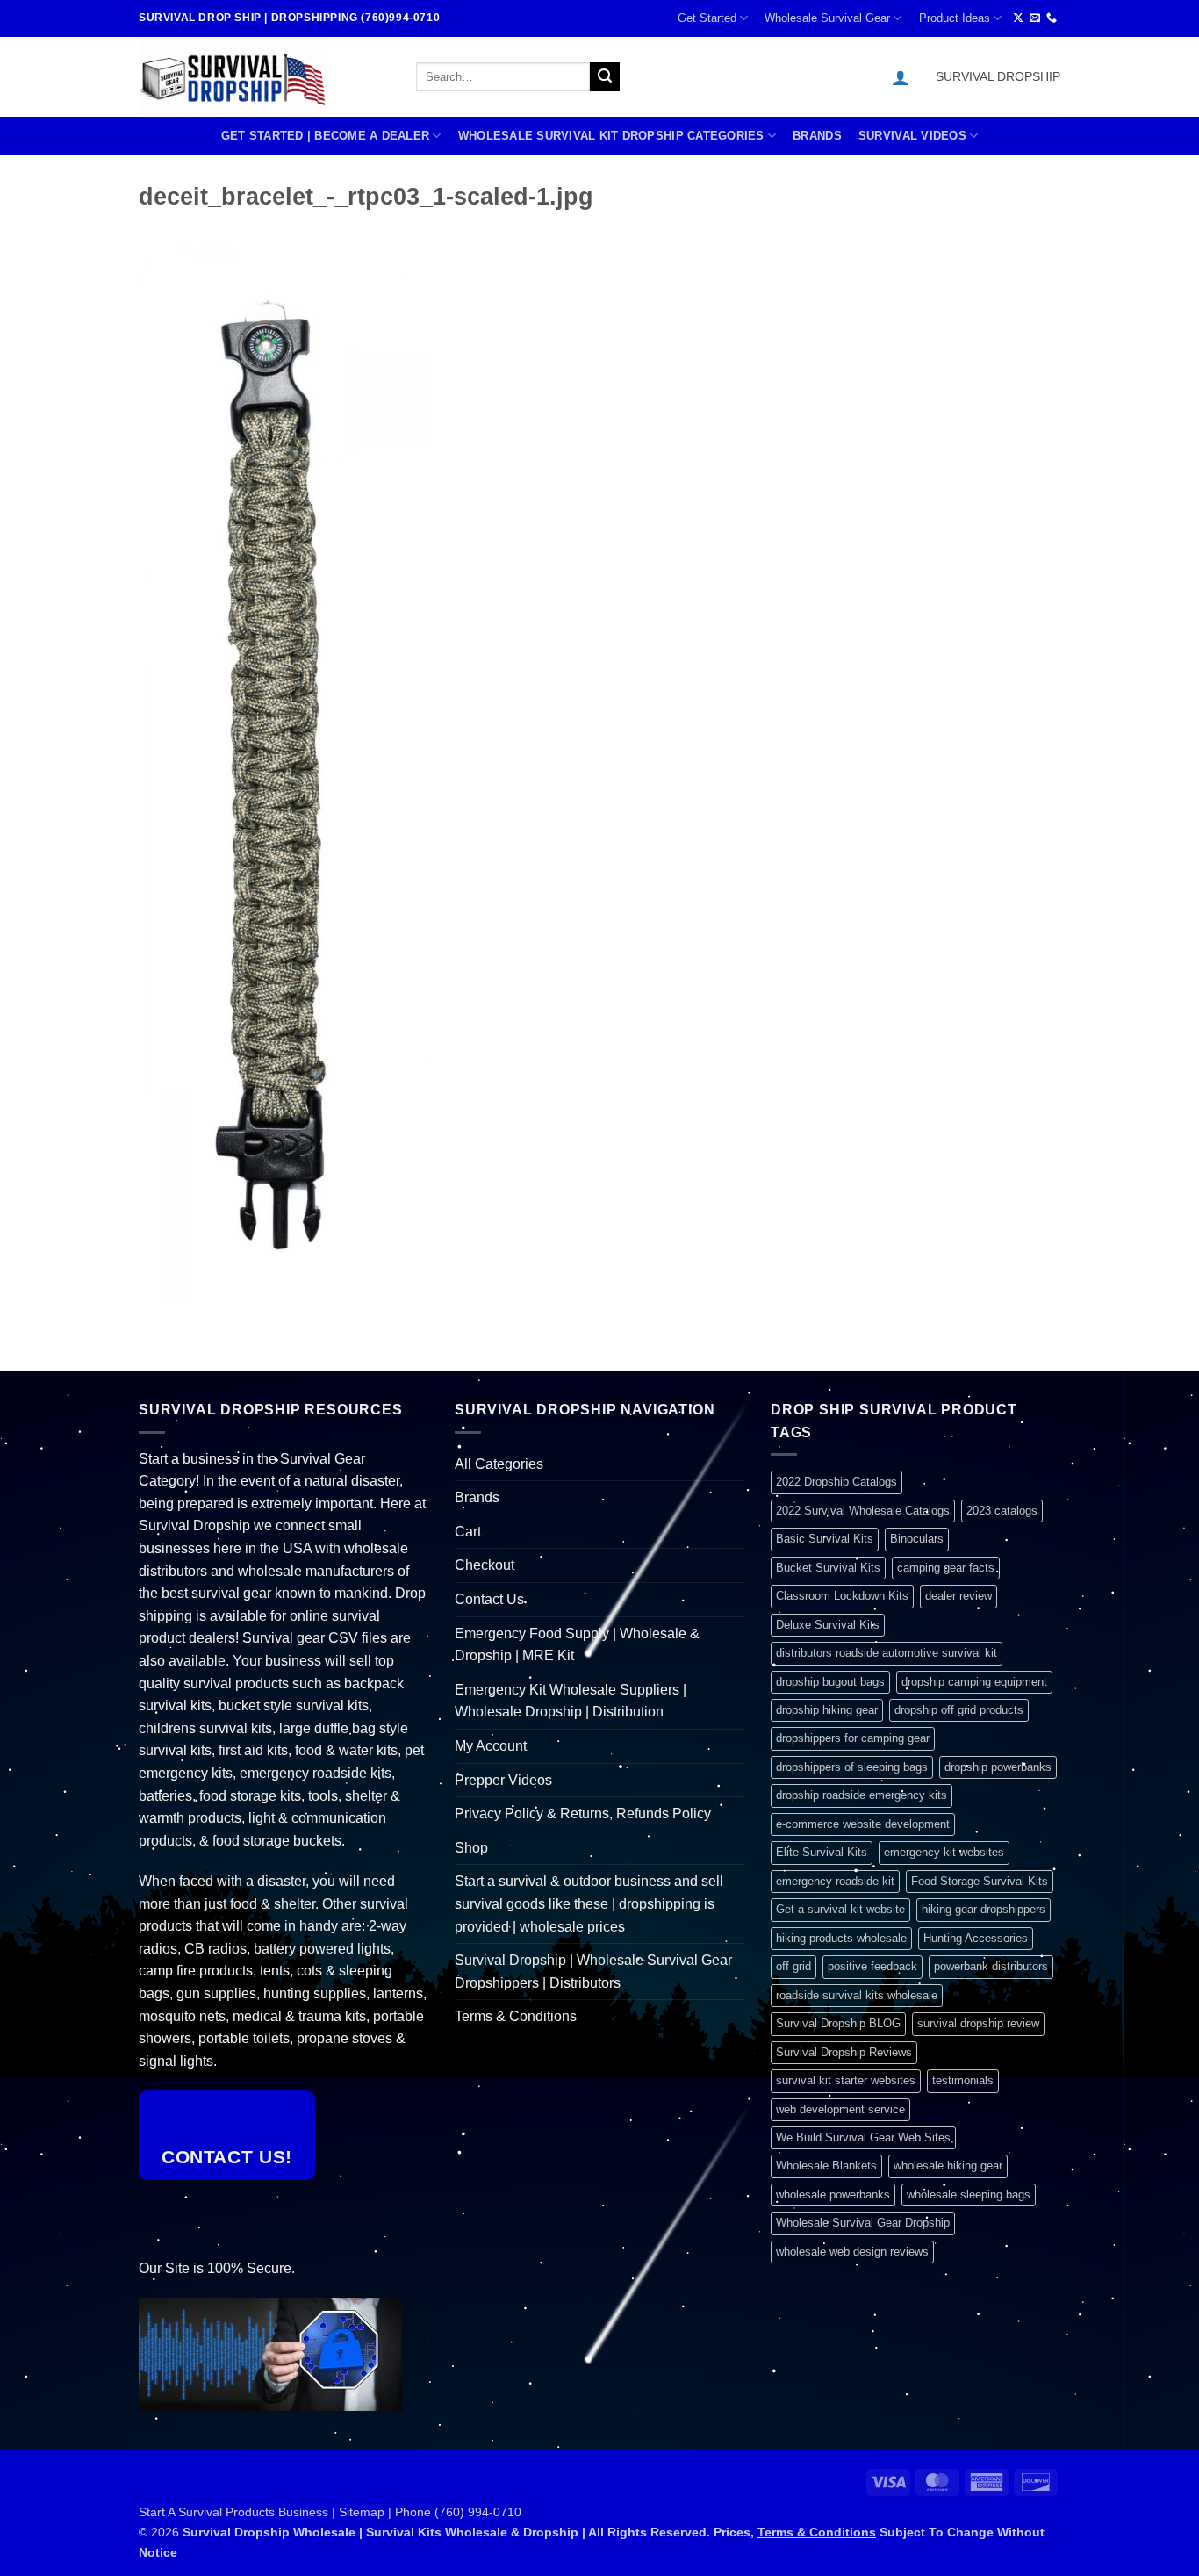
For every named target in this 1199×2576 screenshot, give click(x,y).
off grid (793, 1966)
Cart (468, 1532)
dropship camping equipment (974, 1682)
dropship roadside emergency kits (862, 1795)
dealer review (958, 1596)
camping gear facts (946, 1568)
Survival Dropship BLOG (838, 2023)
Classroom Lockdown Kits (842, 1596)
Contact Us (489, 1599)
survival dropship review (978, 2023)
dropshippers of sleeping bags (852, 1767)
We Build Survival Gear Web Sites (863, 2137)
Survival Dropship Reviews (844, 2052)
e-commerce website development (863, 1824)
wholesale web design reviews (852, 2252)
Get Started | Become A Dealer (325, 136)
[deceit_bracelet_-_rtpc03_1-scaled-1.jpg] (283, 770)
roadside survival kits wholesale (857, 1995)
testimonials (963, 2080)
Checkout (485, 1565)
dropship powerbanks (998, 1767)
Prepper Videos (503, 1780)
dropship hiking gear (827, 1710)
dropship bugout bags (830, 1682)
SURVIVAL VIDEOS (912, 136)
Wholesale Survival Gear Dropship (863, 2223)
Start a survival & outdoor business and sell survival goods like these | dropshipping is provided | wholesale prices (589, 1903)
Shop (471, 1848)
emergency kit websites (944, 1852)
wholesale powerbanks (833, 2195)
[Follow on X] (1018, 18)
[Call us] (1052, 18)
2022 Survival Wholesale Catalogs (863, 1511)
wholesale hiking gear (948, 2166)
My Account (491, 1746)
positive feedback (872, 1966)
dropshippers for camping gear (853, 1738)
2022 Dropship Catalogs (836, 1482)
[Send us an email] (1035, 18)
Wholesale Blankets (826, 2166)
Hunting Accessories (976, 1938)
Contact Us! (227, 2157)
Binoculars (917, 1539)
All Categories (499, 1464)
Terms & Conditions (516, 2016)
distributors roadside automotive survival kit (887, 1653)
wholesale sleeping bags (969, 2195)
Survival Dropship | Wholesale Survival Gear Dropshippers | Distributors (593, 1972)
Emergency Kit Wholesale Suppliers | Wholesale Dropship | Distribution (571, 1701)
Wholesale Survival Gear (827, 18)
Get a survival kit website (840, 1909)
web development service (840, 2109)
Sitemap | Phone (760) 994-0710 (430, 2512)
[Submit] (605, 77)
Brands (817, 136)
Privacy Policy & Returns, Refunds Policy (583, 1813)
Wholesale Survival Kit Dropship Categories (611, 136)
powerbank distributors (991, 1966)
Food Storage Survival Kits (980, 1881)
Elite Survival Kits (822, 1852)
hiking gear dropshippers (984, 1909)
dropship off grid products (959, 1710)
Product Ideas (955, 18)
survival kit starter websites (846, 2080)
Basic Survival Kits (825, 1539)
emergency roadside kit (835, 1881)
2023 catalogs (1002, 1511)
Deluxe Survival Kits (828, 1625)
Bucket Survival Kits (828, 1568)
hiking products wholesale (841, 1938)
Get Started (707, 18)
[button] (901, 77)
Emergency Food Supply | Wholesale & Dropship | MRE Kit (577, 1645)
